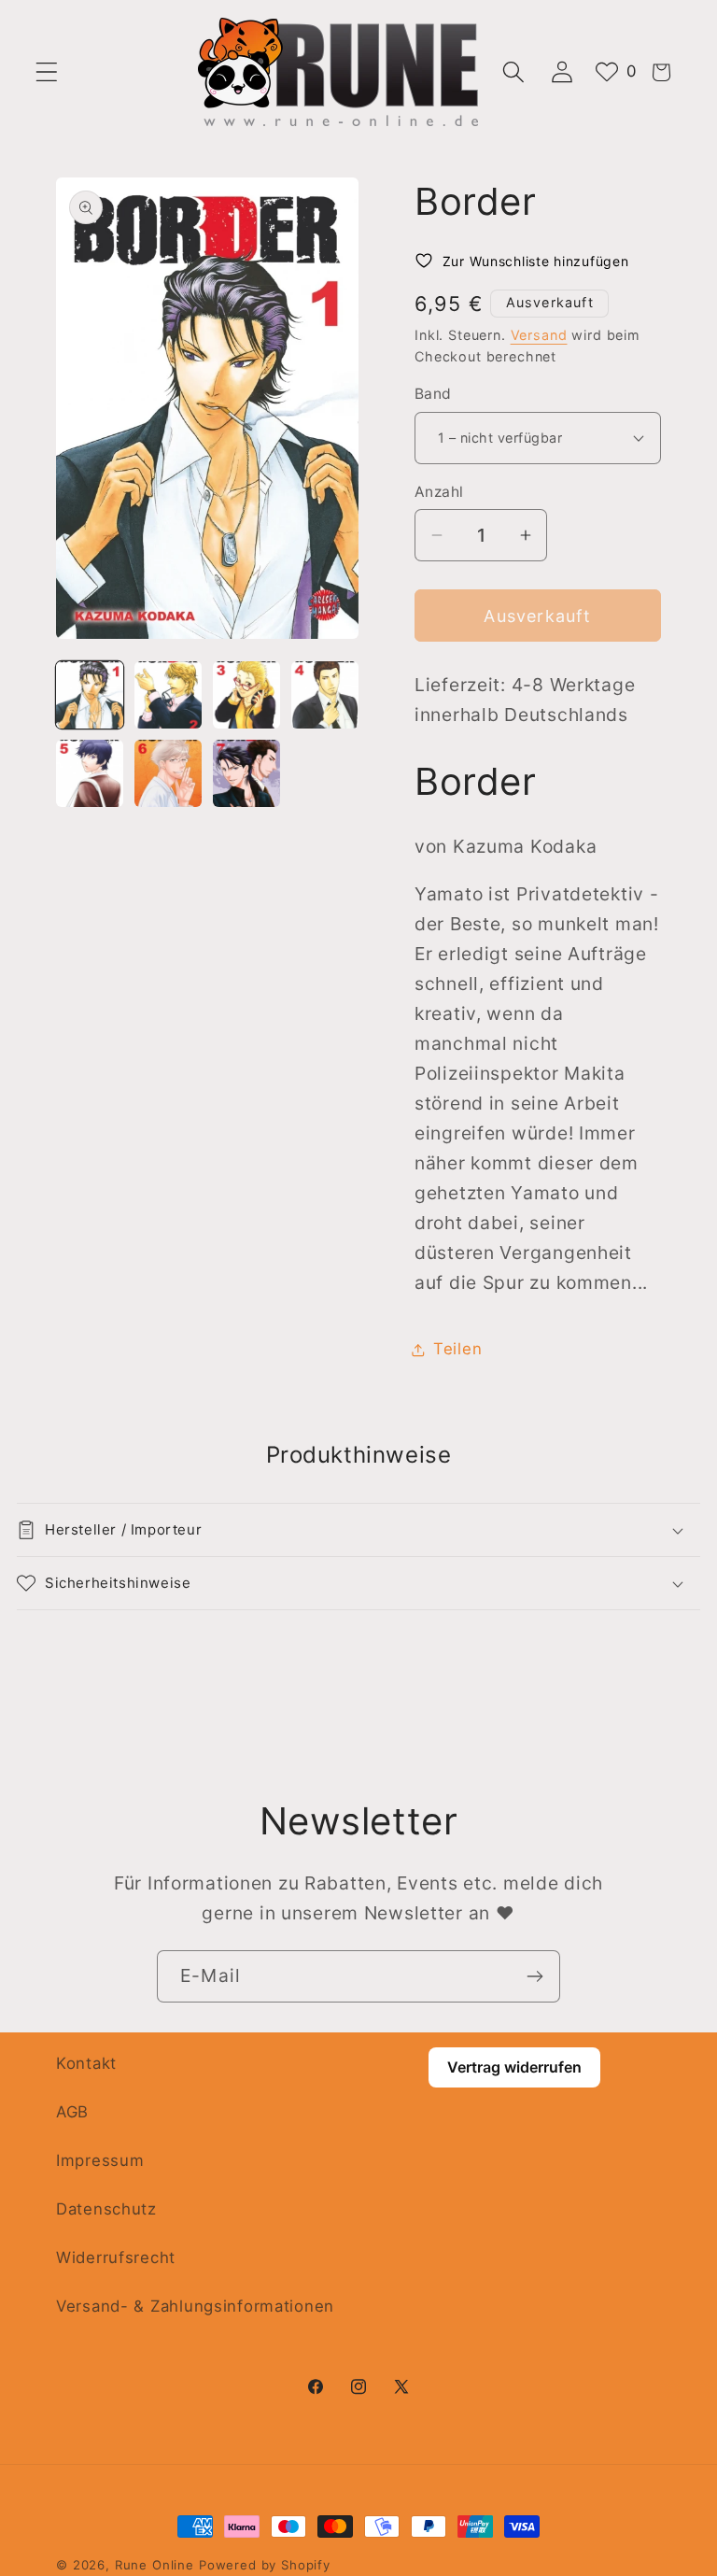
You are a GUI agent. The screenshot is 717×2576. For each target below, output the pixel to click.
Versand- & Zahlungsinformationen (195, 2306)
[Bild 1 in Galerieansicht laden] (90, 695)
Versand (539, 335)
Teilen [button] (457, 1349)
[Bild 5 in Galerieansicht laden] (90, 773)
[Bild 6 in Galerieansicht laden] (168, 773)
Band (433, 394)
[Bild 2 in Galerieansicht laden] (168, 695)
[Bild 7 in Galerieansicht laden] (246, 773)
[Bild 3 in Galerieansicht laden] (246, 695)
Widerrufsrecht (116, 2258)
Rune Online (155, 2565)
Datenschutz (106, 2209)
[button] (47, 72)
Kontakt (86, 2063)
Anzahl (439, 492)
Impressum (100, 2160)
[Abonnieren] (534, 1976)
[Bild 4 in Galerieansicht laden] (325, 695)
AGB (72, 2112)
